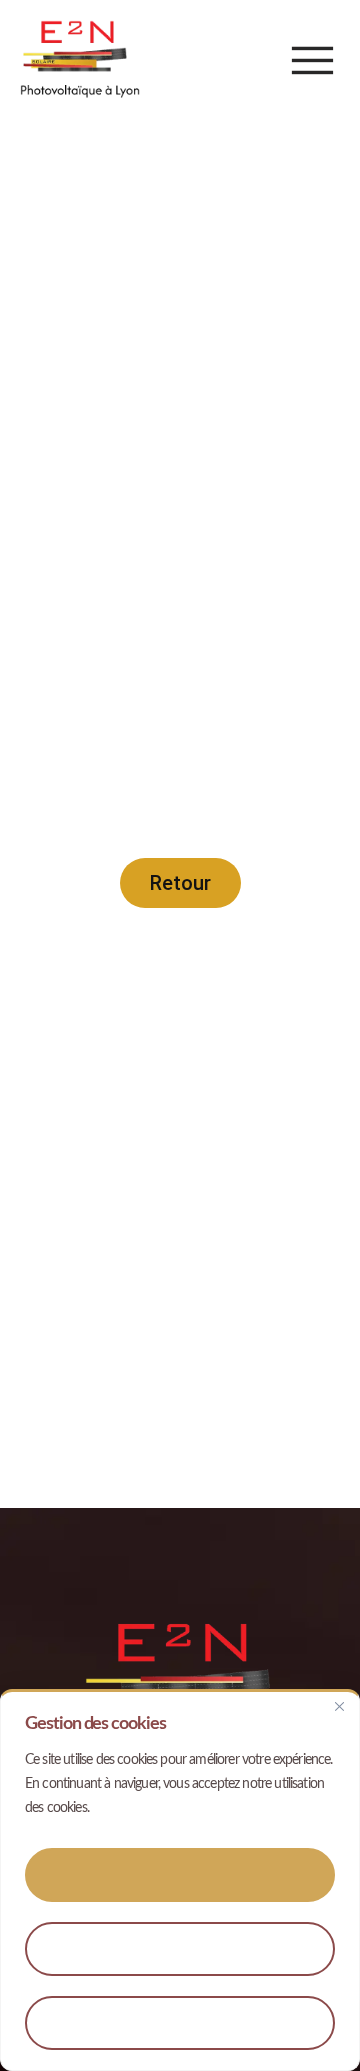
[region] (180, 1880)
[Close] (339, 1706)
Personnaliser (180, 1949)
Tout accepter (180, 1875)
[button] (312, 60)
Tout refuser (180, 2023)
